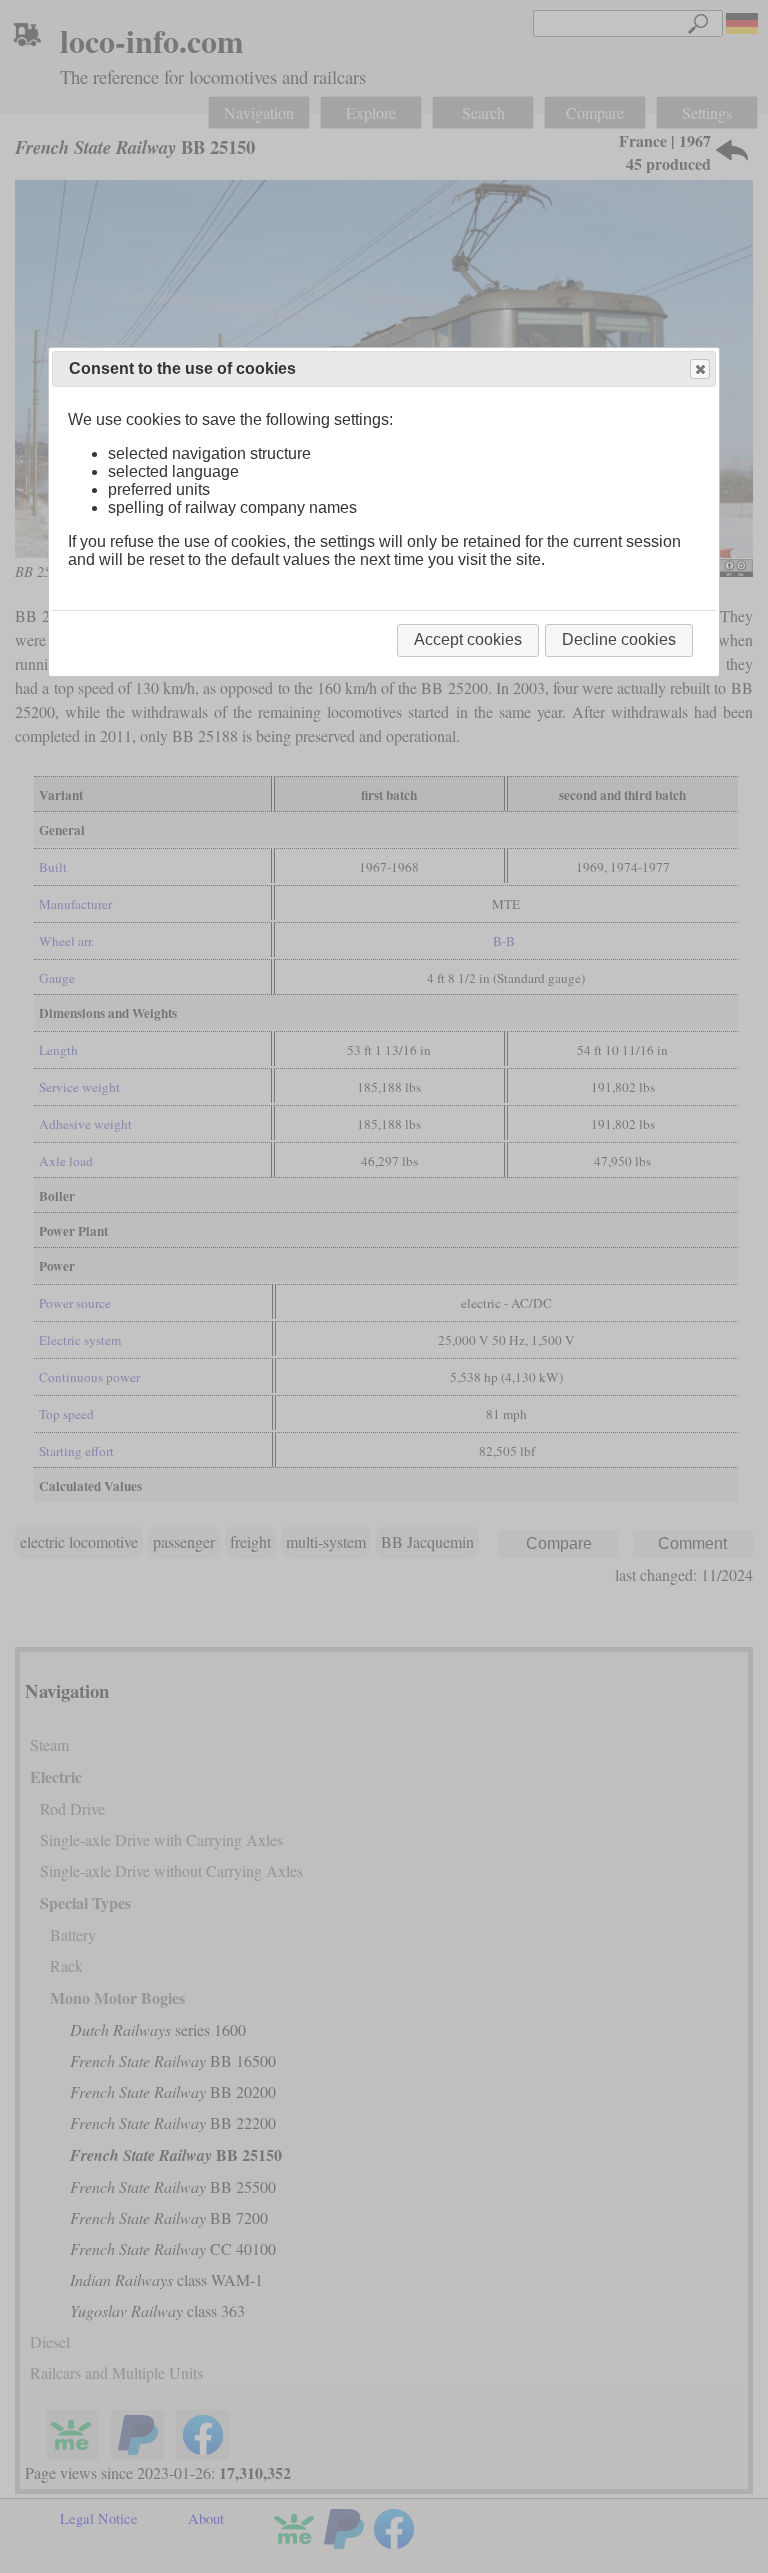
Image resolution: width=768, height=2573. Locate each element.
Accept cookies (468, 639)
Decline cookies (619, 639)
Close (700, 369)
